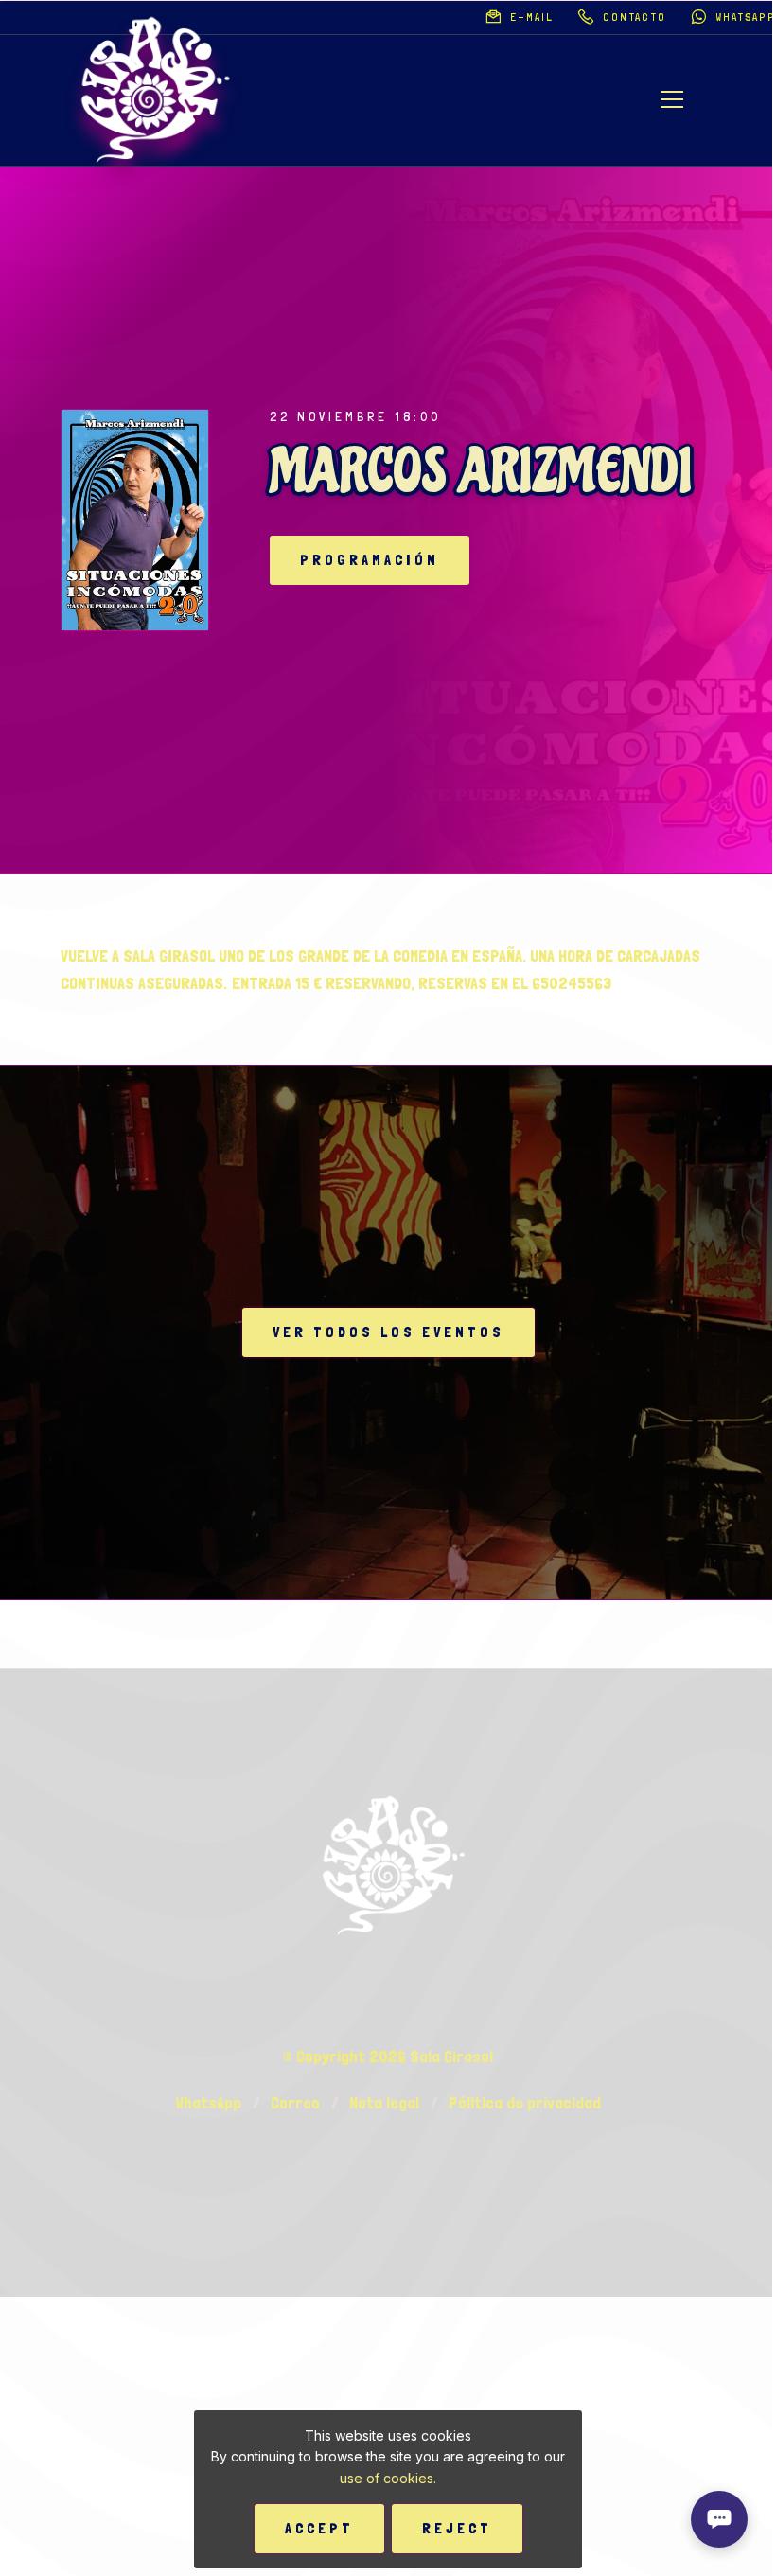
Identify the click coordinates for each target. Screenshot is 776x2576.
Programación (370, 560)
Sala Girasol (451, 2056)
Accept (319, 2528)
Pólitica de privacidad (525, 2102)
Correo (295, 2102)
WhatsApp (208, 2102)
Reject (457, 2528)
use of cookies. (388, 2478)
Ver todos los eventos (388, 1332)
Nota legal (384, 2102)
